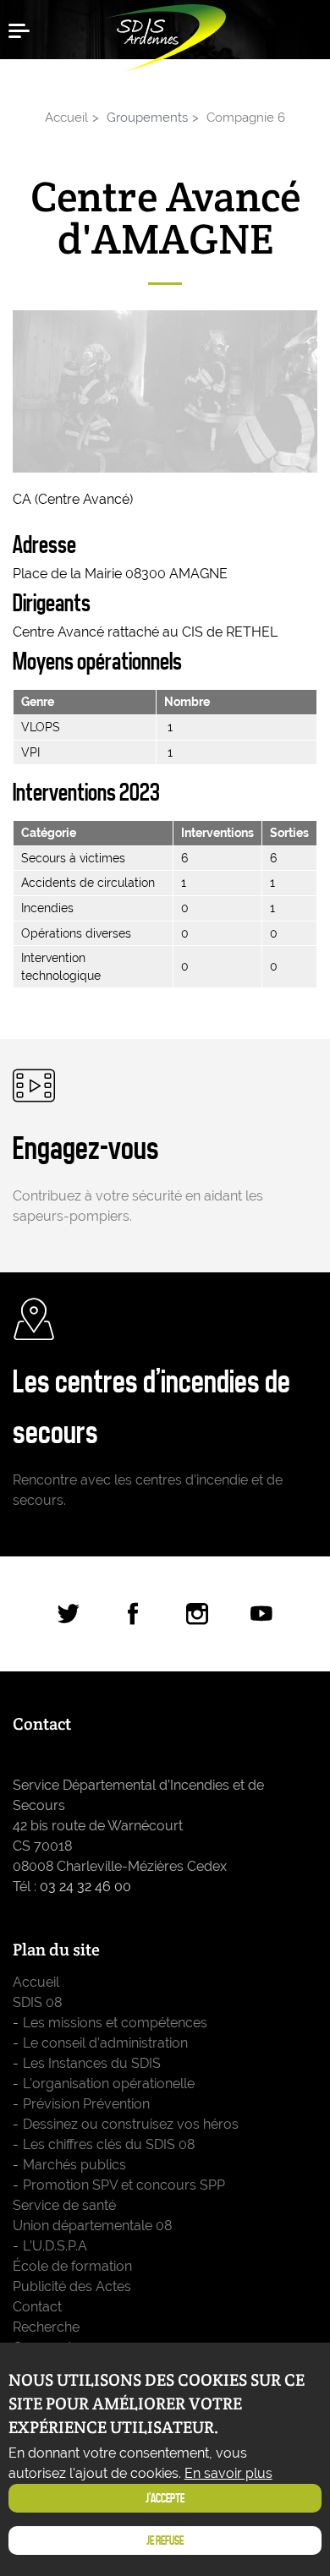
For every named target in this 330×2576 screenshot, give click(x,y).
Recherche (46, 2327)
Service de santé (64, 2205)
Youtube (261, 1614)
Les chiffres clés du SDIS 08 (109, 2144)
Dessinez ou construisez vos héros (131, 2124)
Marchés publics (74, 2165)
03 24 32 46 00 (85, 1887)
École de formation (72, 2266)
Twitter (69, 1614)
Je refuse (165, 2540)
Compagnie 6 (246, 117)
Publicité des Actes (72, 2286)
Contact (37, 2307)
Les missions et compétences (115, 2023)
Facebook (133, 1614)
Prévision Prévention (86, 2104)
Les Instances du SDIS (92, 2063)
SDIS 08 (37, 2002)
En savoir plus (228, 2473)
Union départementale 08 (92, 2226)
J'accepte (165, 2498)
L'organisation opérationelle (109, 2084)
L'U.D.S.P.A (55, 2246)
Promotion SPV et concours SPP (124, 2185)
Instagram (197, 1614)
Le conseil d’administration (105, 2043)
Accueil (66, 117)
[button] (25, 30)
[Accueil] (165, 34)
